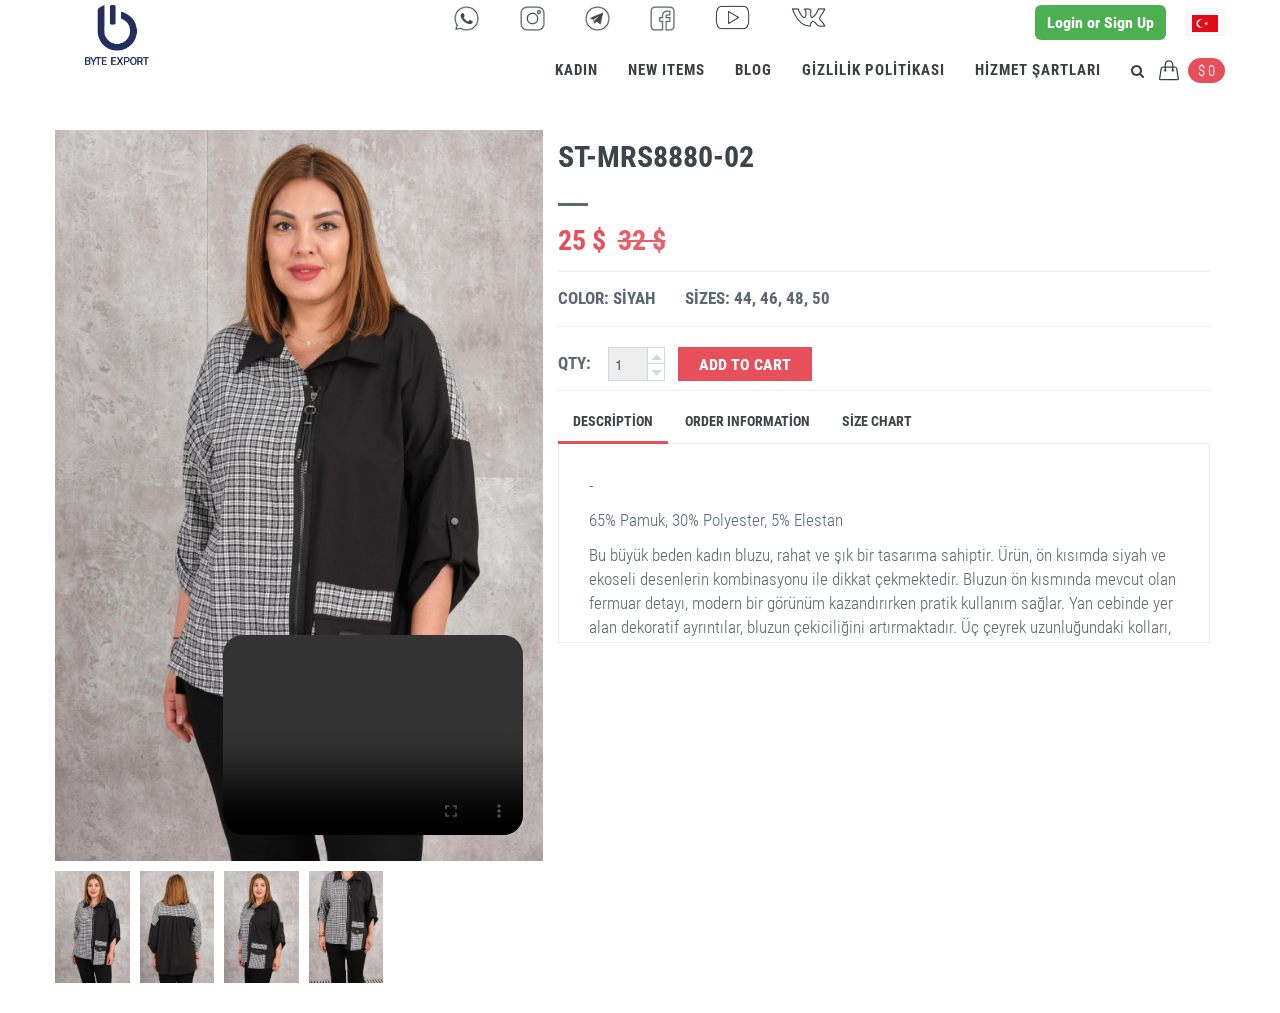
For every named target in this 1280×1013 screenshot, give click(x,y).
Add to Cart (745, 364)
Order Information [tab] (747, 421)
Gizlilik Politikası (873, 70)
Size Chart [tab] (877, 421)
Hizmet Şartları (1038, 70)
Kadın (576, 70)
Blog (753, 70)
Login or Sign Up (1100, 22)
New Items (666, 70)
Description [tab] (613, 421)
